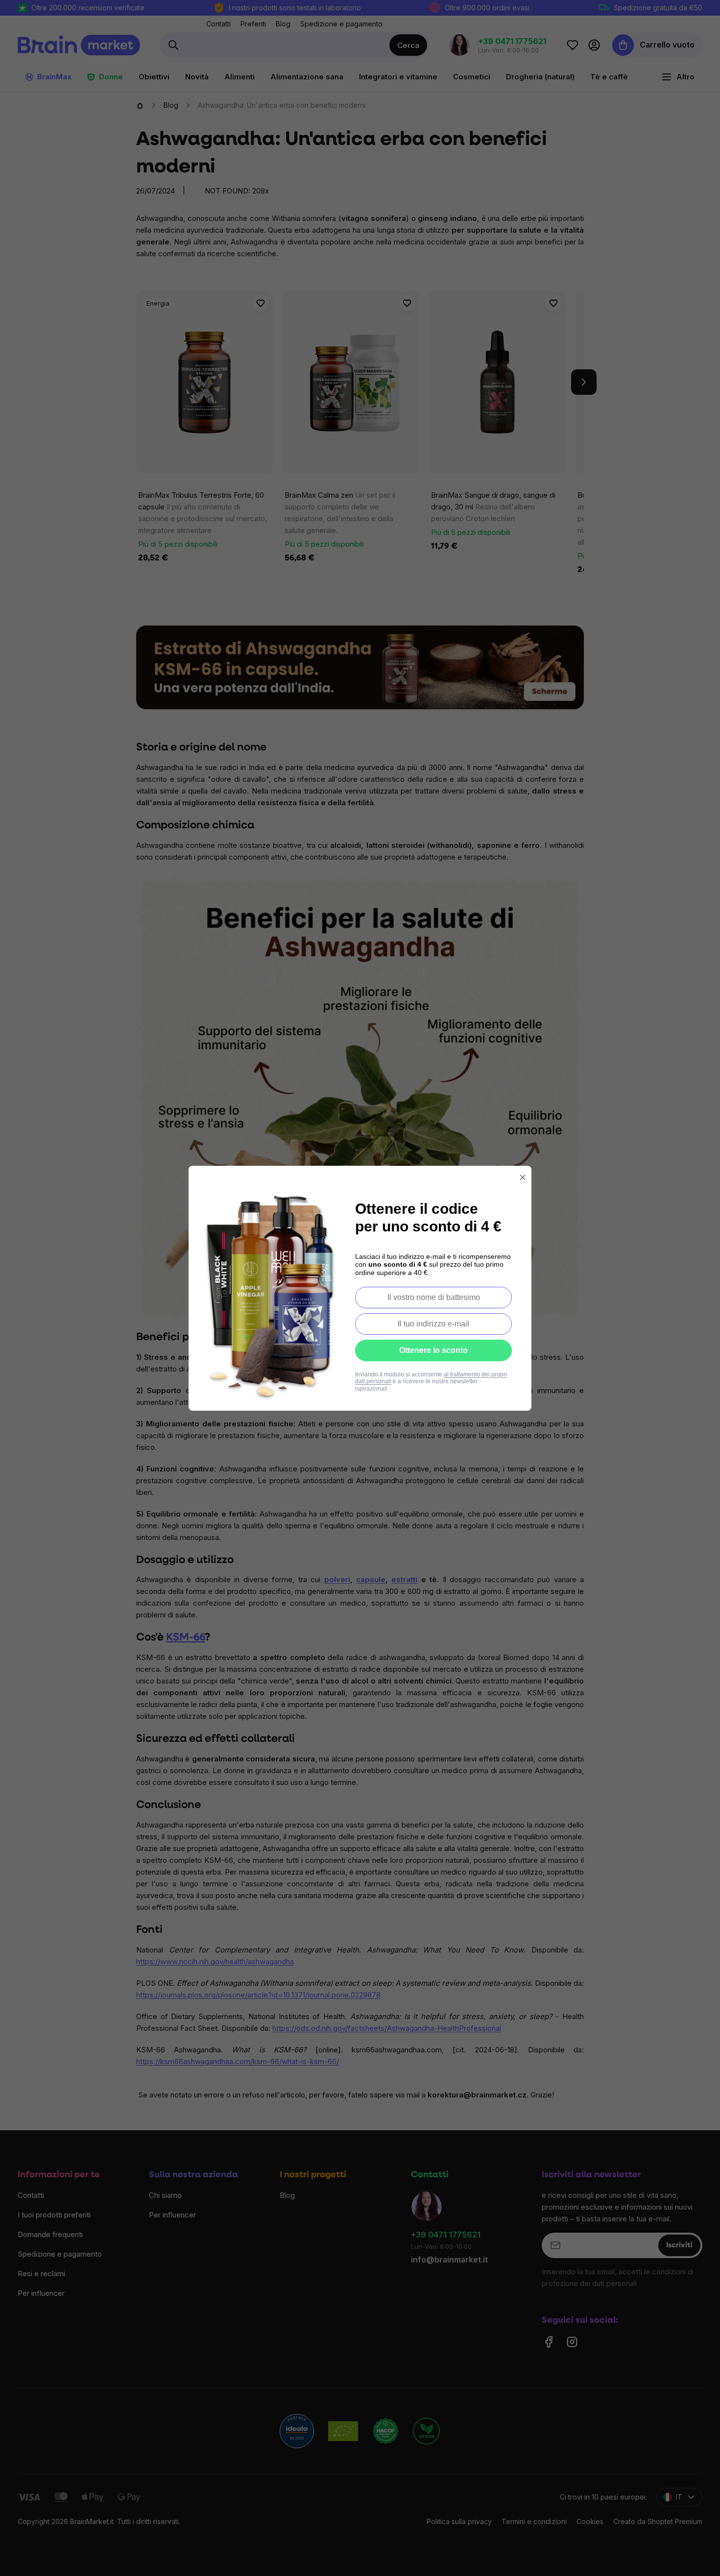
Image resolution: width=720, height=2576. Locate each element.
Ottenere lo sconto (433, 1350)
